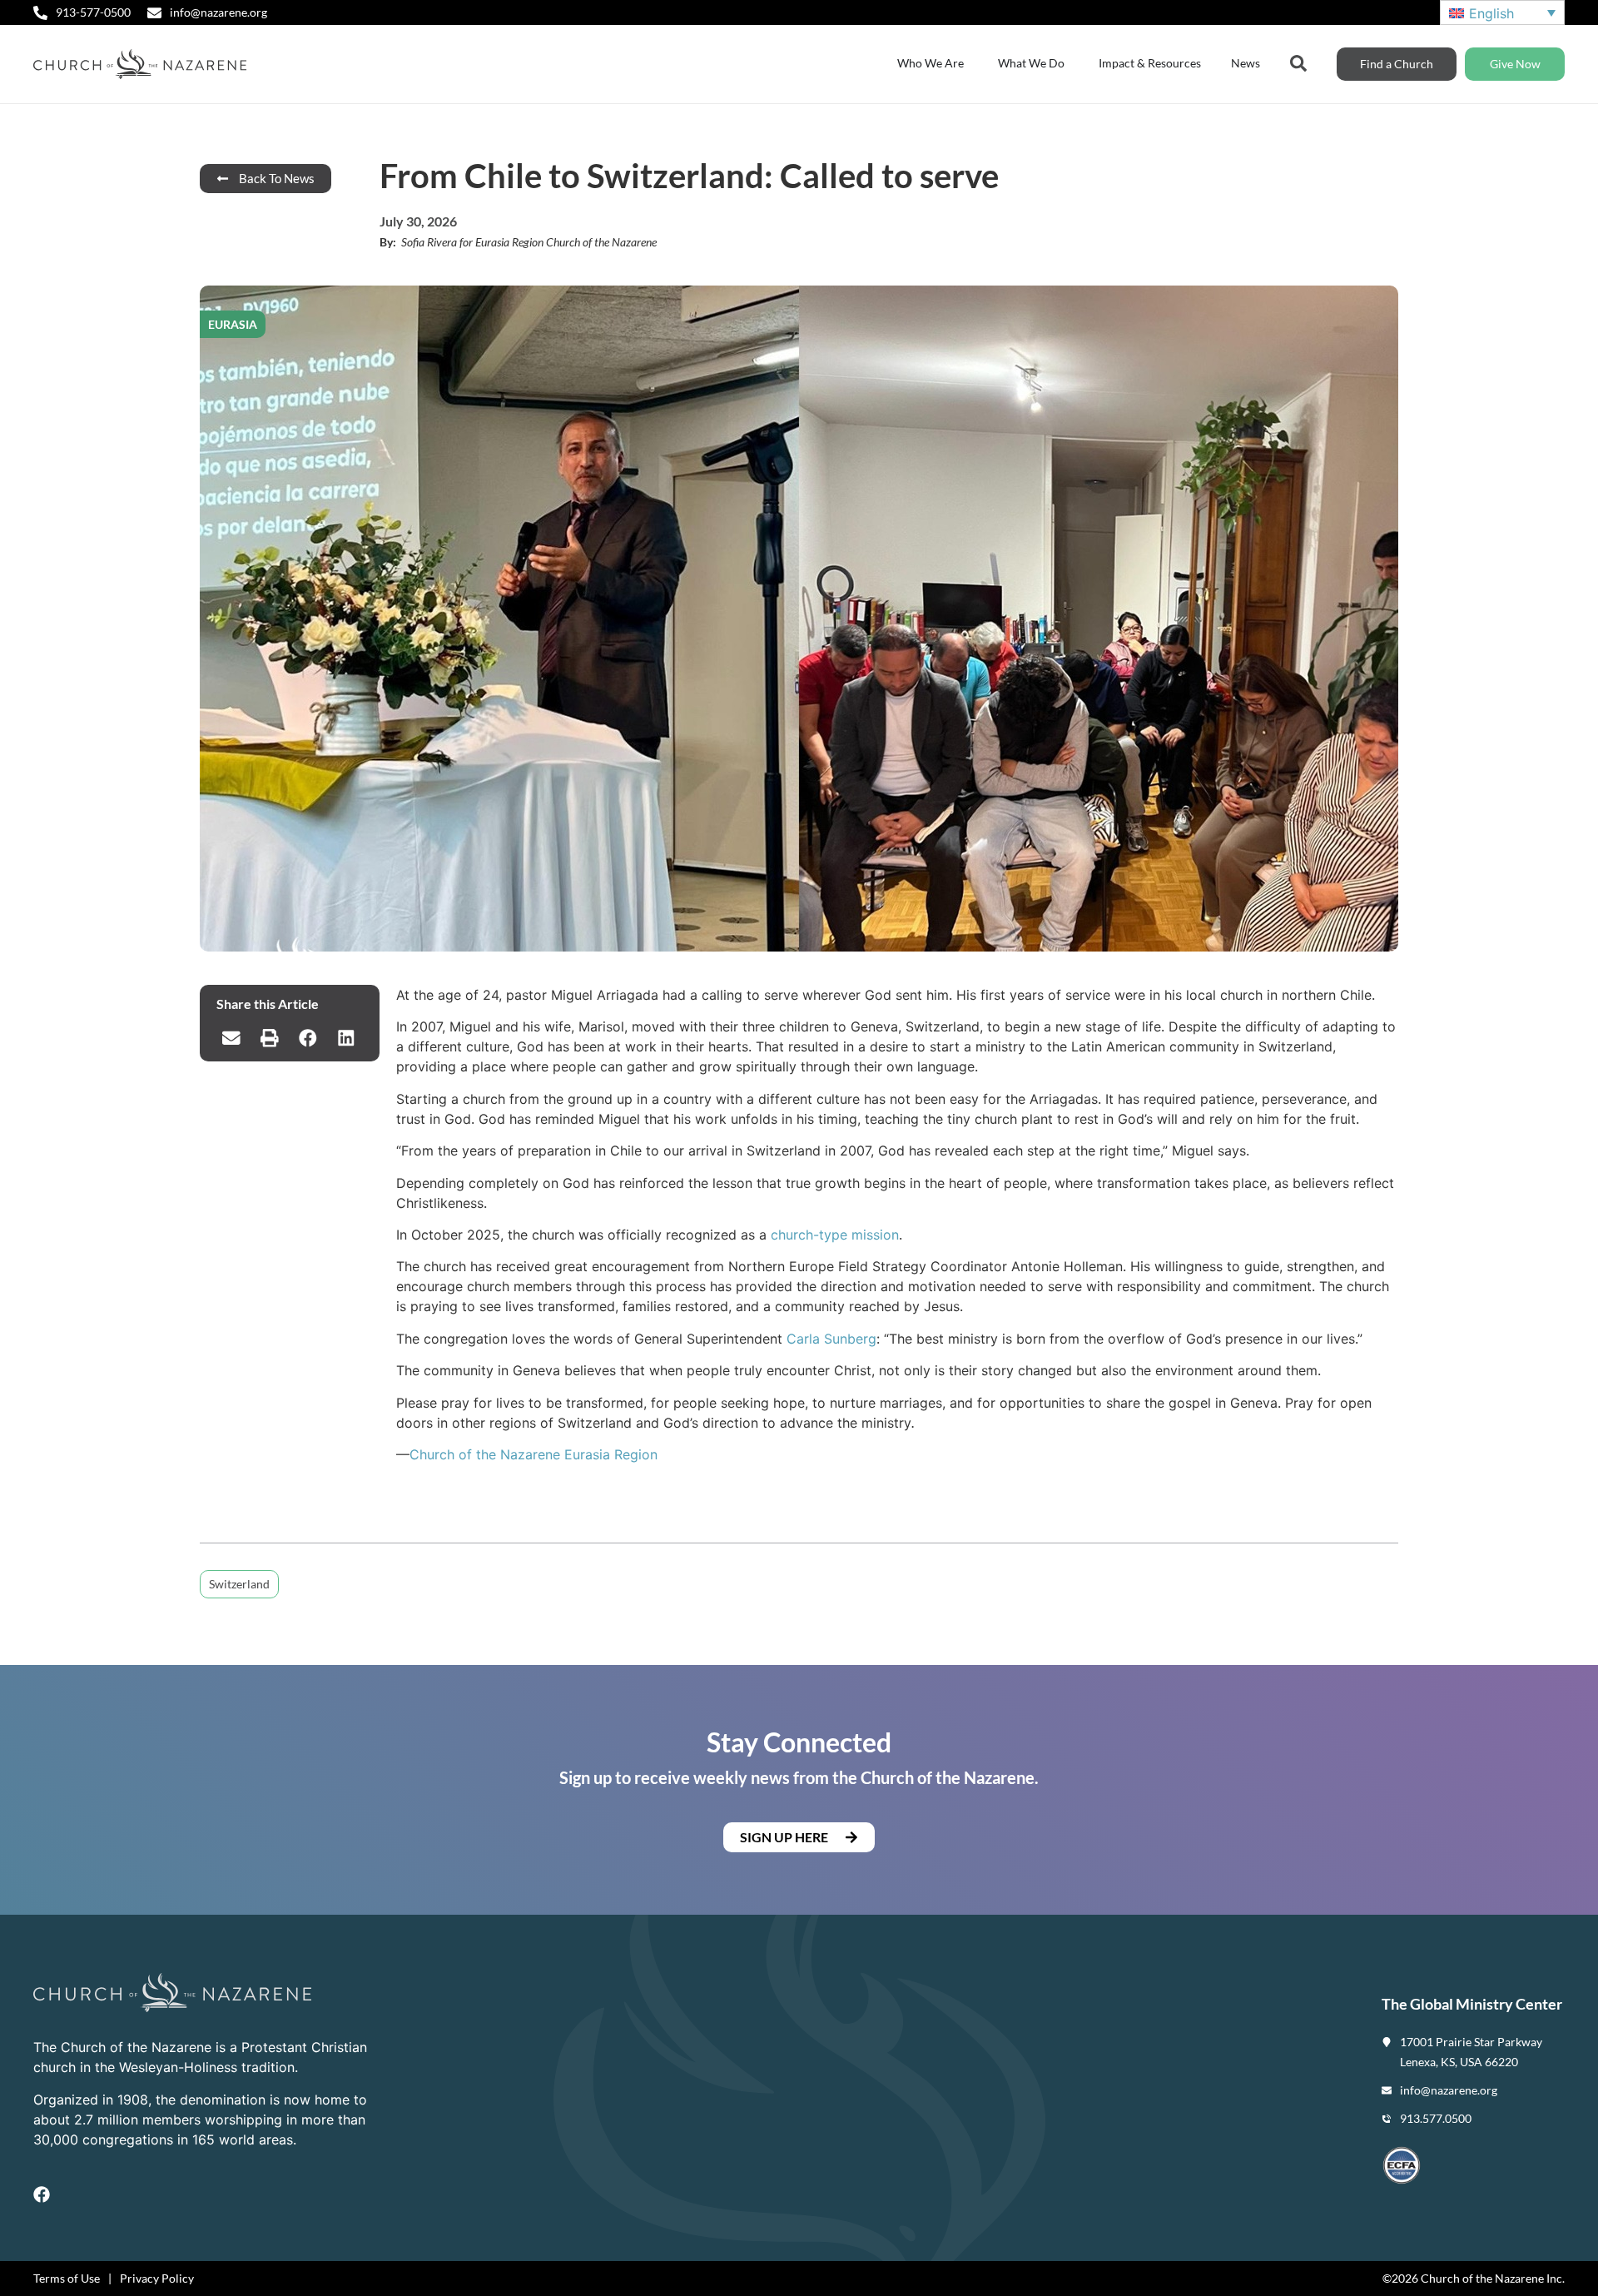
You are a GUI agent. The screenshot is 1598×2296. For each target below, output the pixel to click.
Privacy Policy (157, 2278)
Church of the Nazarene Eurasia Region (533, 1454)
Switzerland (239, 1584)
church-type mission (835, 1235)
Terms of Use (67, 2278)
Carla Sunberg (831, 1339)
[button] (231, 1038)
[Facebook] (42, 2194)
